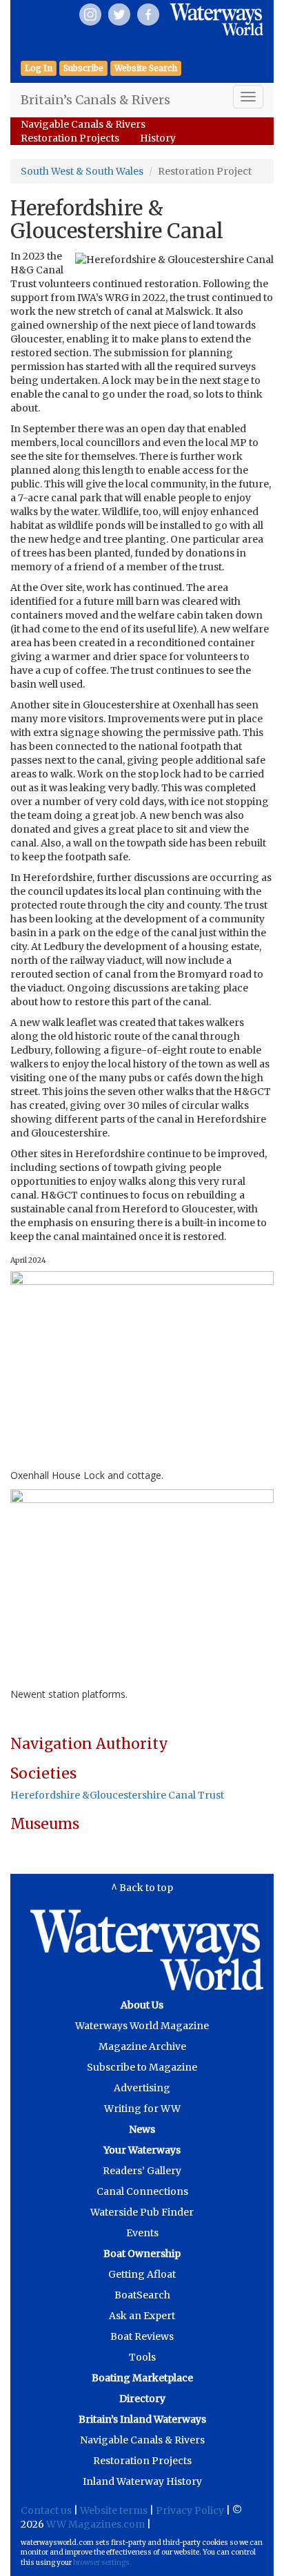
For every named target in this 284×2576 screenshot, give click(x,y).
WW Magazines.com (95, 2524)
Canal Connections (142, 2191)
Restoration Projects (70, 138)
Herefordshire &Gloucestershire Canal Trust (117, 1795)
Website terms (114, 2510)
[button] (83, 68)
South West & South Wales (82, 171)
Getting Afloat (142, 2274)
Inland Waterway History (142, 2481)
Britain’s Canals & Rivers (95, 100)
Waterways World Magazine (142, 2026)
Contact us (46, 2510)
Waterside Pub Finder (142, 2212)
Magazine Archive (142, 2046)
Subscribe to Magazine (142, 2067)
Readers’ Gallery (142, 2171)
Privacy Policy (190, 2510)
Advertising (142, 2088)
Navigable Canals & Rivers (83, 124)
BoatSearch (142, 2295)
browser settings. (102, 2563)
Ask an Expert (142, 2316)
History (158, 138)
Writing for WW (142, 2109)
